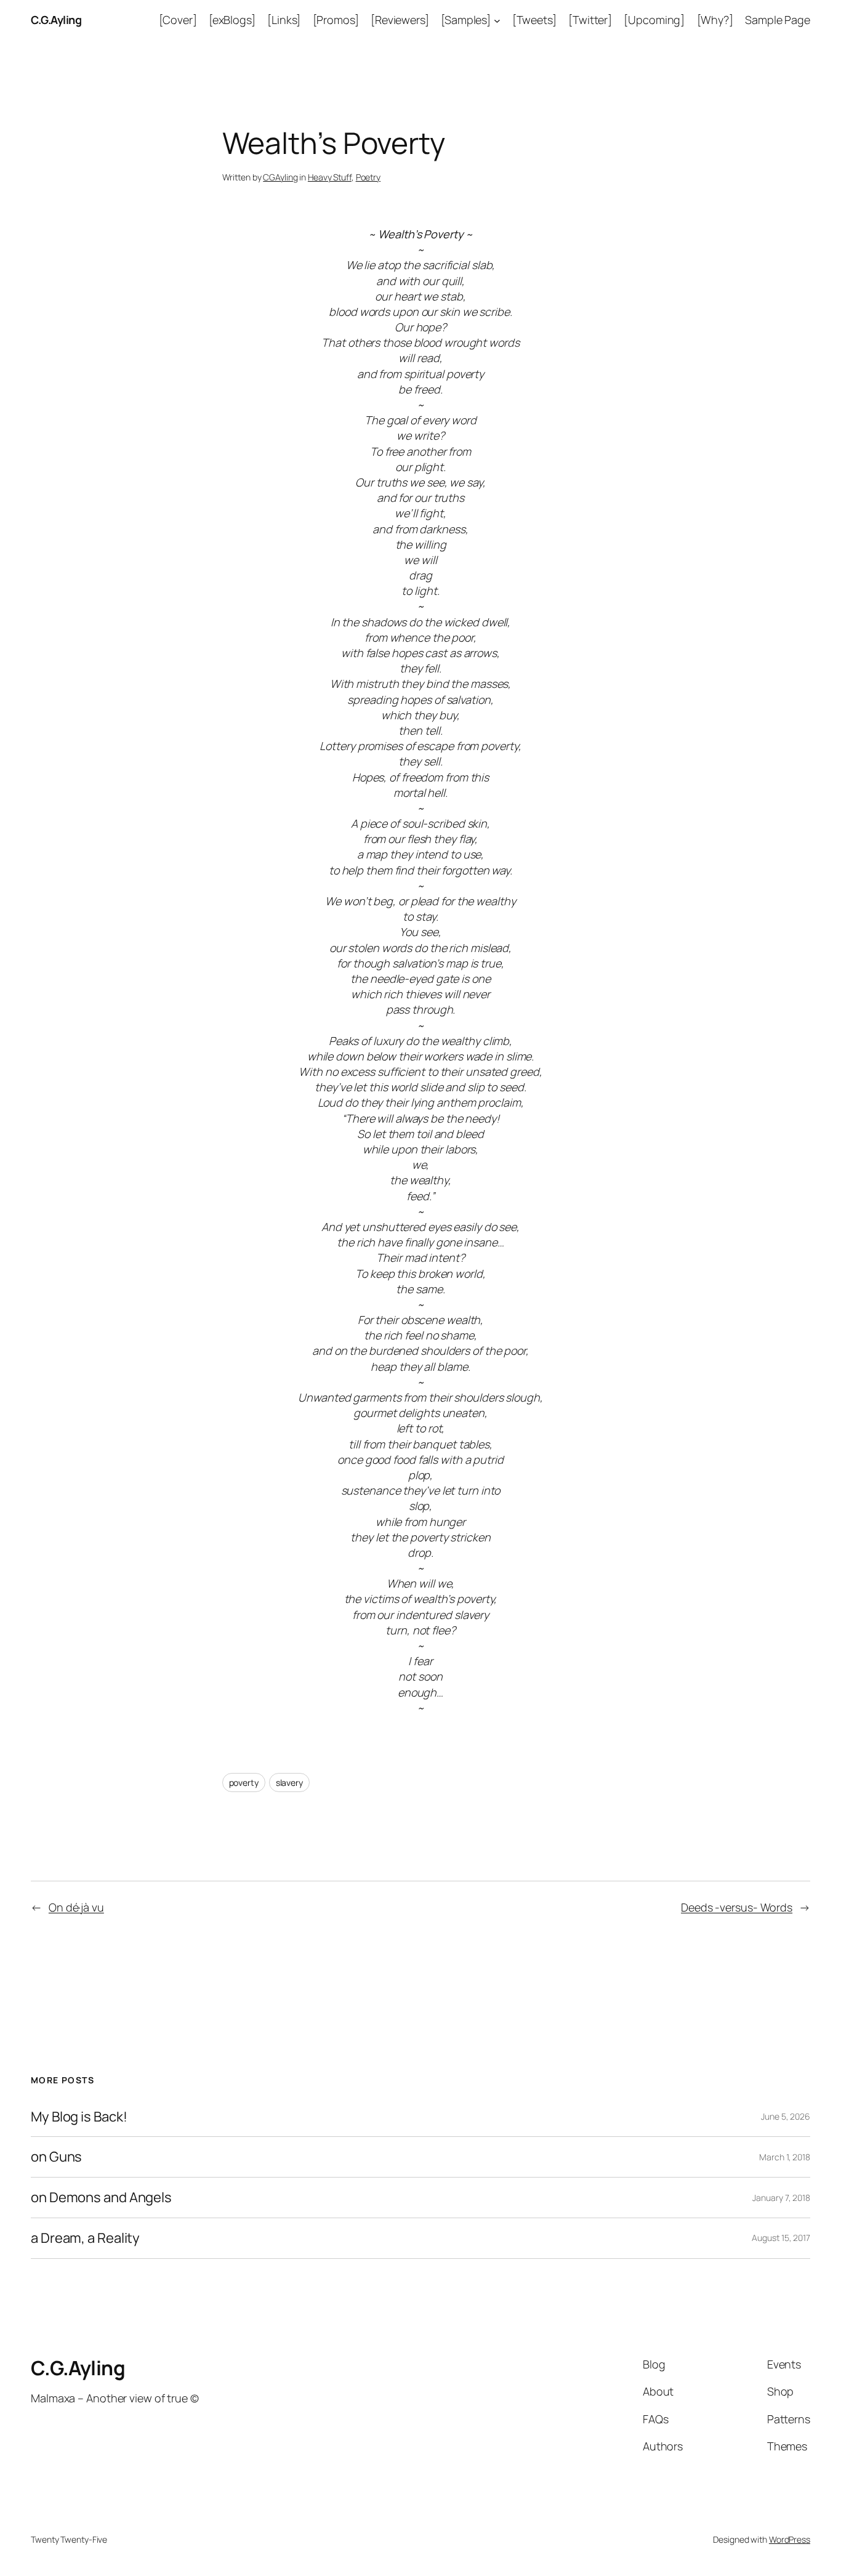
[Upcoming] (654, 20)
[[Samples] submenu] (497, 20)
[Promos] (336, 20)
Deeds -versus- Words (737, 1907)
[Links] (284, 20)
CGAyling (280, 177)
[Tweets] (534, 20)
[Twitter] (590, 20)
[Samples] (466, 20)
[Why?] (715, 20)
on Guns (56, 2157)
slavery (289, 1783)
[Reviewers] (400, 20)
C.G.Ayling (56, 20)
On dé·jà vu (76, 1907)
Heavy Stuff (330, 177)
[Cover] (178, 20)
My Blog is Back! (79, 2117)
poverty (244, 1783)
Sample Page (778, 20)
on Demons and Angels (101, 2198)
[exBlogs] (232, 20)
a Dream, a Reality (85, 2238)
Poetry (368, 177)
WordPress (790, 2539)
